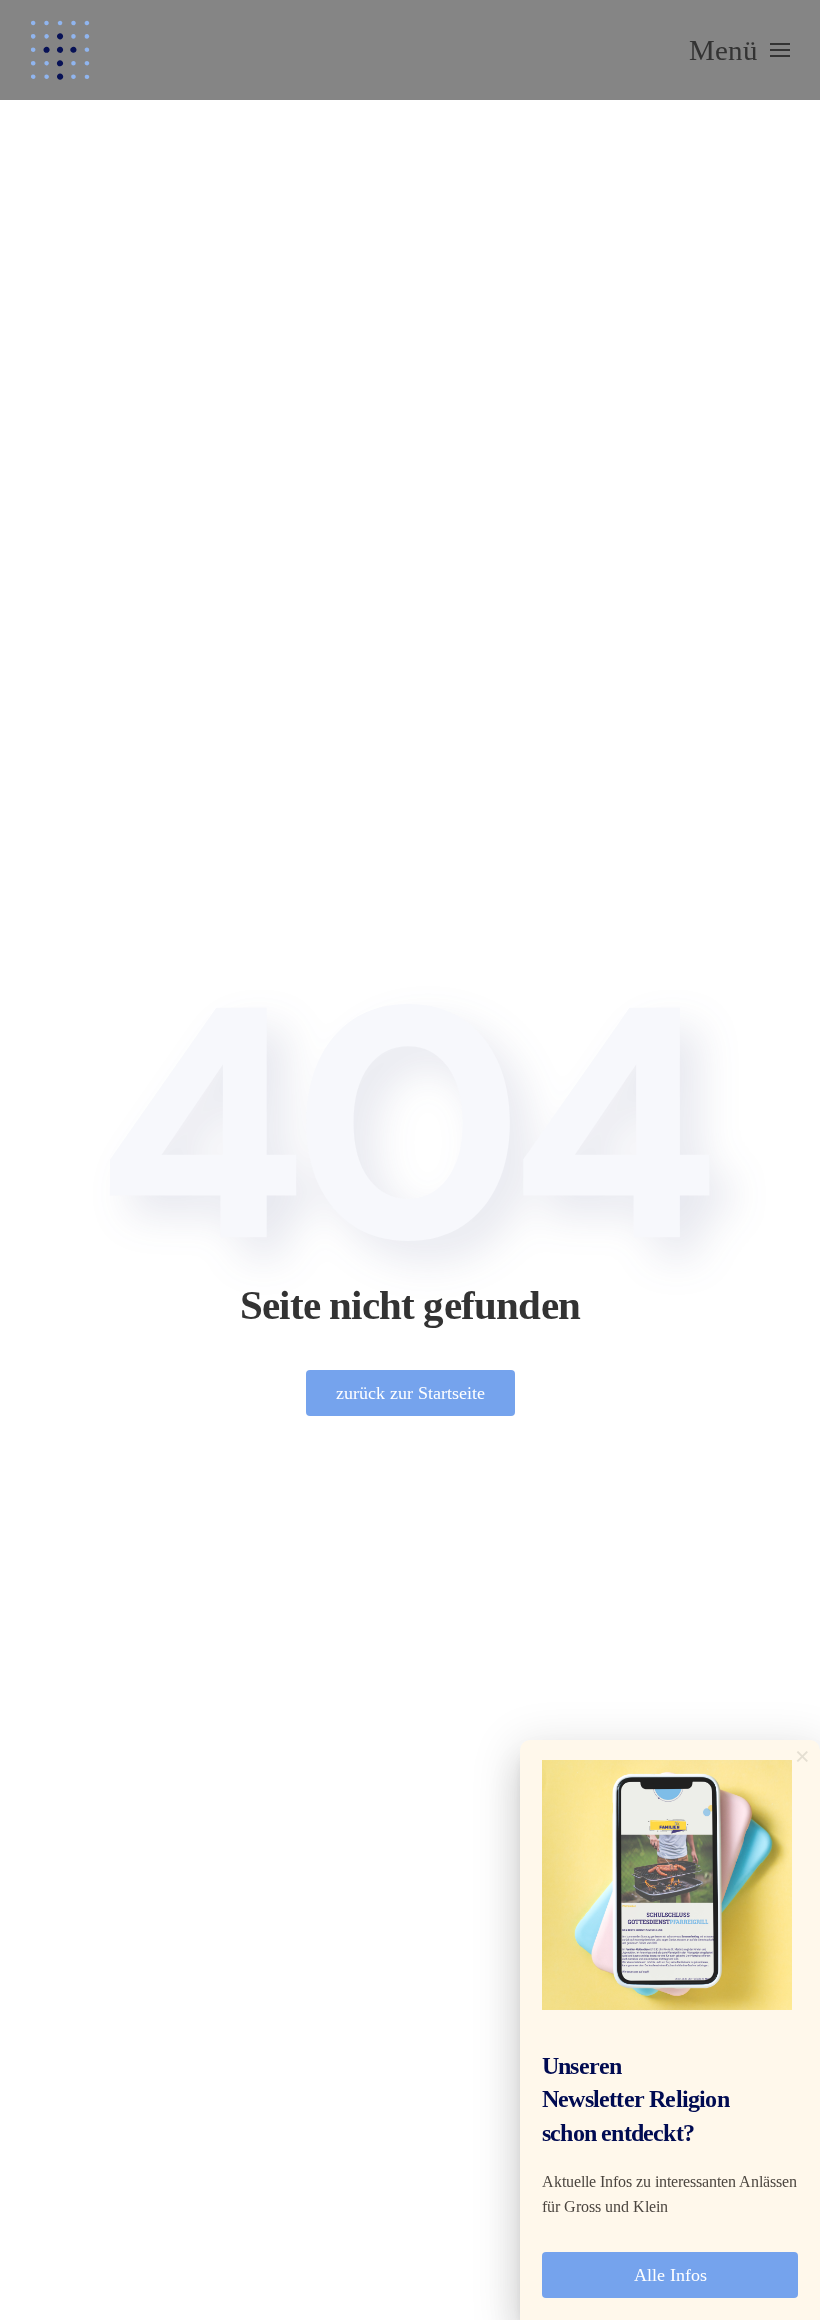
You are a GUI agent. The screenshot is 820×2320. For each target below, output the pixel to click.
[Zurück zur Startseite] (60, 50)
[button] (739, 50)
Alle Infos (670, 2275)
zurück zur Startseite (410, 1393)
